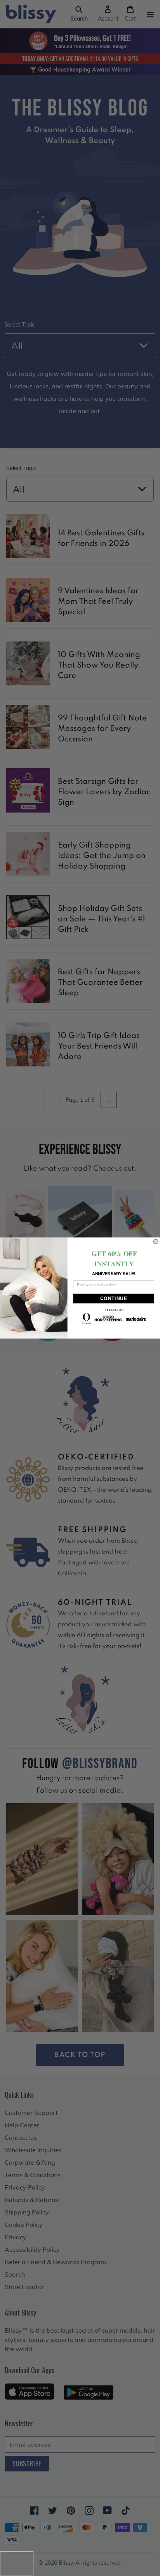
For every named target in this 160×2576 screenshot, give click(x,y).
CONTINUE (114, 1299)
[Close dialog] (156, 1242)
